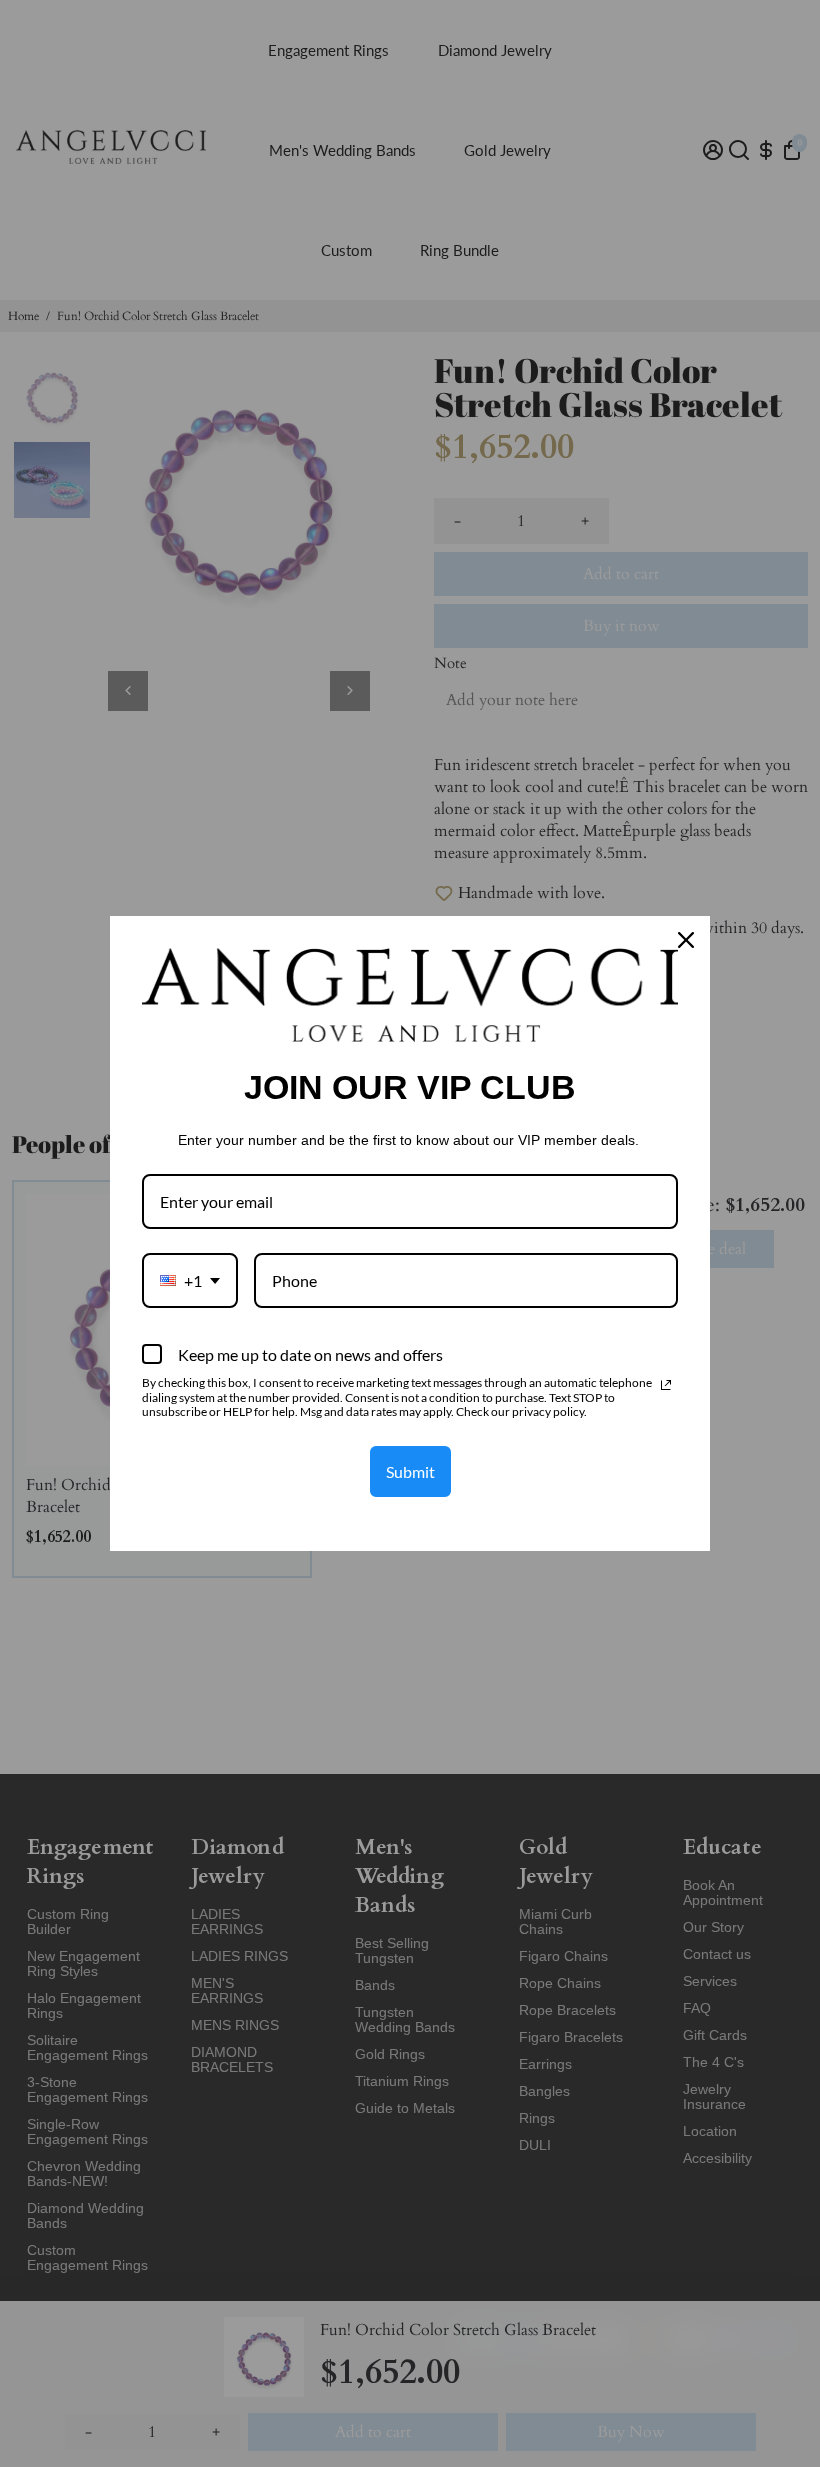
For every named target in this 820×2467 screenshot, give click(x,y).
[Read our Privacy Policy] (666, 1385)
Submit (410, 1471)
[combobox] (190, 1280)
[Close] (686, 940)
